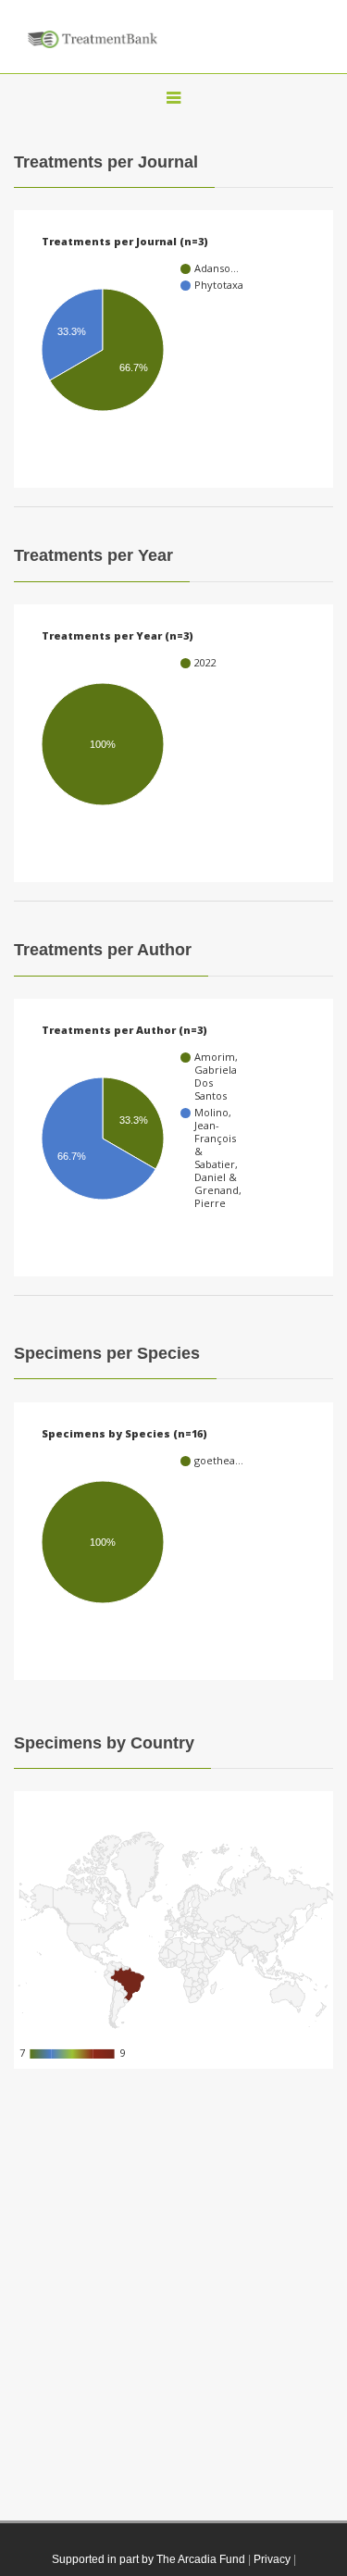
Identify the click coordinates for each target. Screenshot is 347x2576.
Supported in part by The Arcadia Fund (149, 2559)
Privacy (272, 2559)
